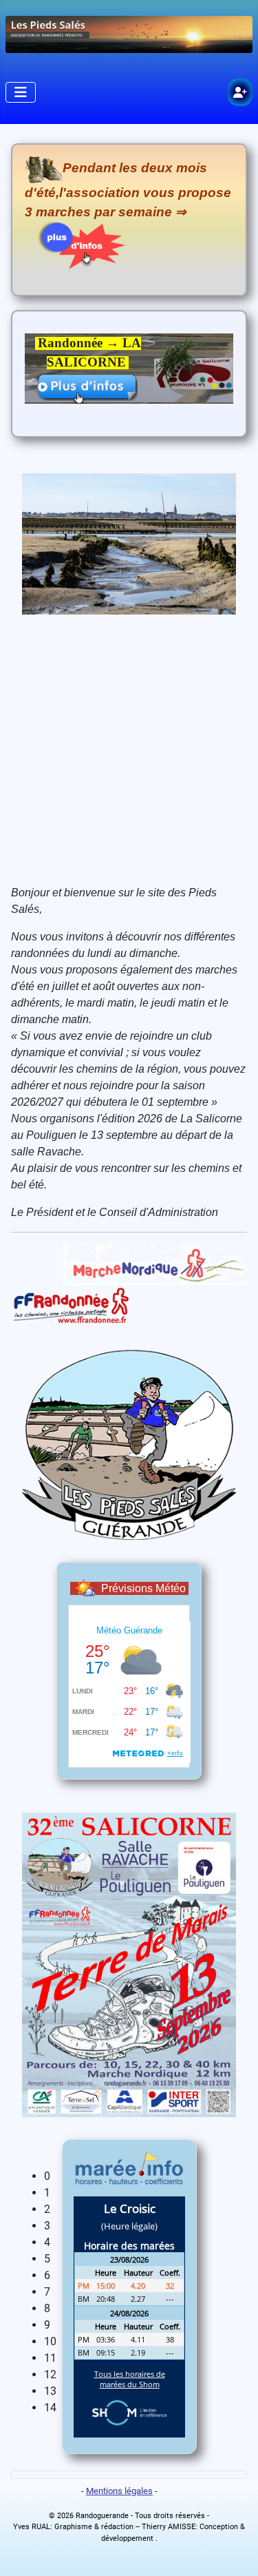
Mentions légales (119, 2491)
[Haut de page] (234, 2551)
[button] (140, 2176)
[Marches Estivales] (76, 245)
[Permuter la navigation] (21, 92)
